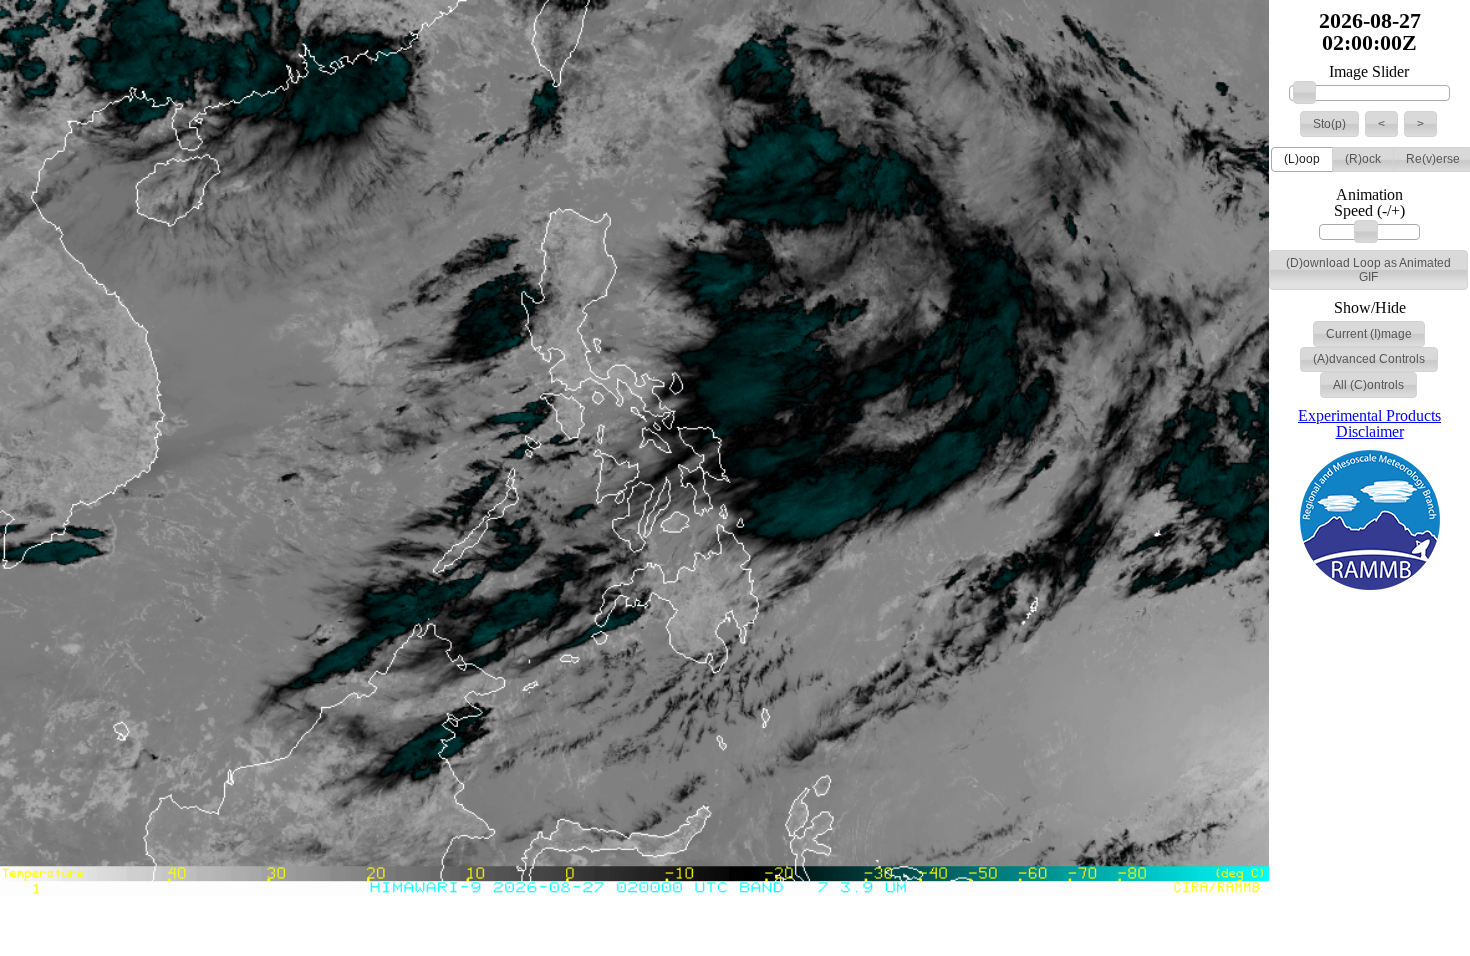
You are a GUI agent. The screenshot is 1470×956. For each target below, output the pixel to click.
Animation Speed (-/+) (1369, 203)
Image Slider (1369, 72)
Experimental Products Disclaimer (1369, 423)
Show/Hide (1370, 308)
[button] (1329, 124)
